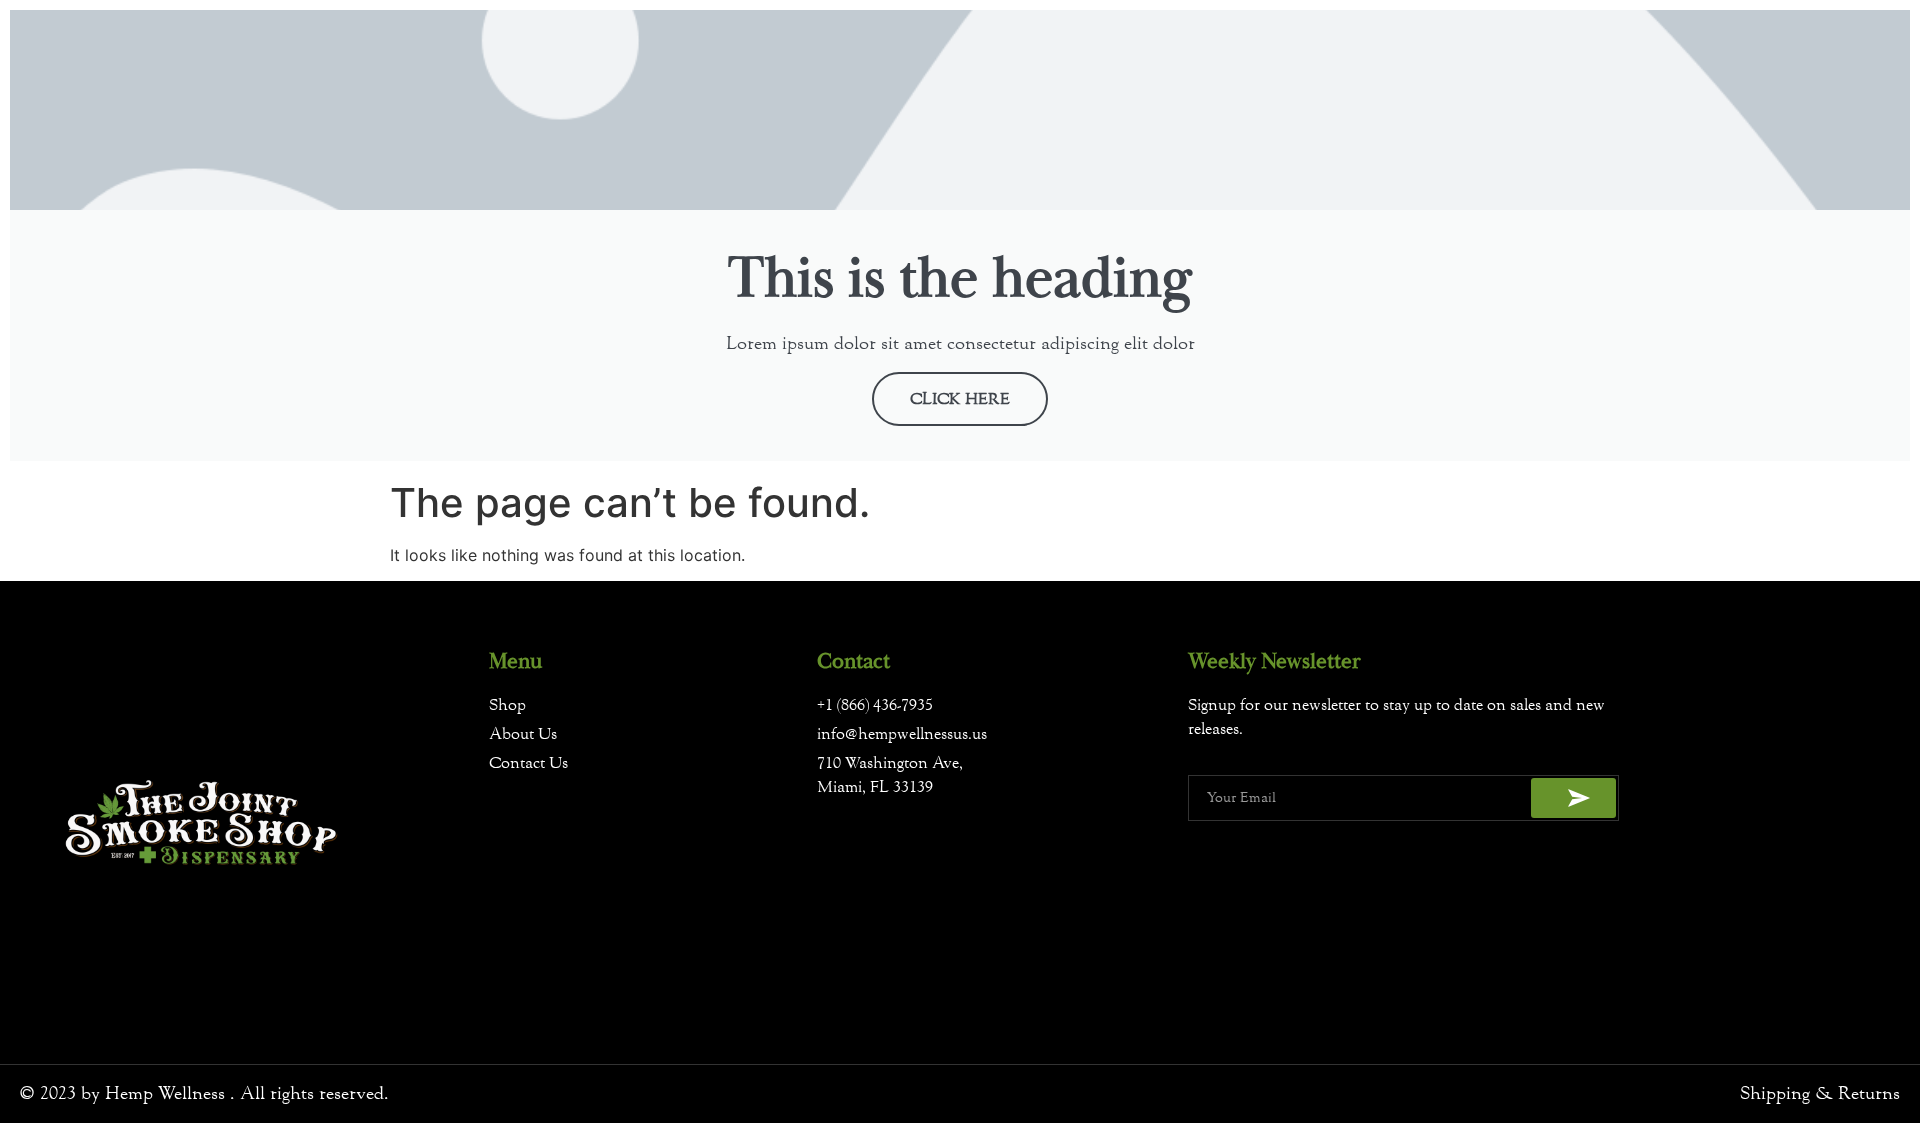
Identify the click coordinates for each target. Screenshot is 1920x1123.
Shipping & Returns (1820, 1093)
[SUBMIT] (1573, 798)
